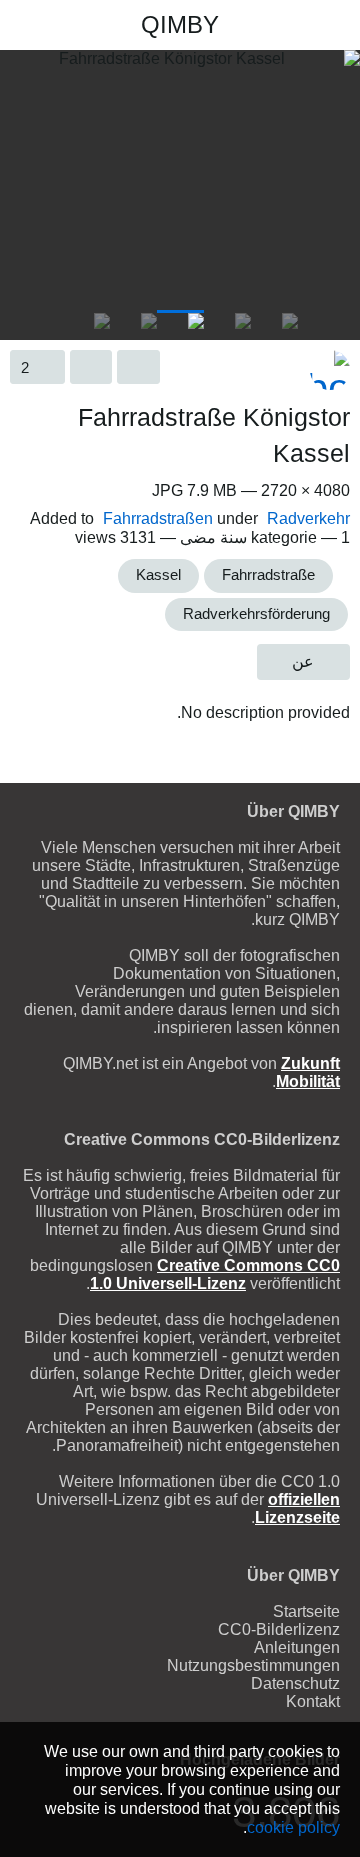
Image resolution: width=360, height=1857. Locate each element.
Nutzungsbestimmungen (253, 1665)
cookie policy (293, 1827)
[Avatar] (330, 370)
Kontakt (313, 1701)
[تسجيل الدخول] (23, 25)
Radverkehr (308, 518)
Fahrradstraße (268, 575)
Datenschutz (295, 1683)
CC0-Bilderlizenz (279, 1629)
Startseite (306, 1611)
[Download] (138, 367)
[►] (20, 315)
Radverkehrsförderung (256, 614)
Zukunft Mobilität (308, 1072)
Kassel (158, 575)
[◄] (340, 315)
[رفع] (59, 25)
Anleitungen (297, 1647)
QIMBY (180, 24)
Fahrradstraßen (158, 518)
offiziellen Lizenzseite (297, 1508)
